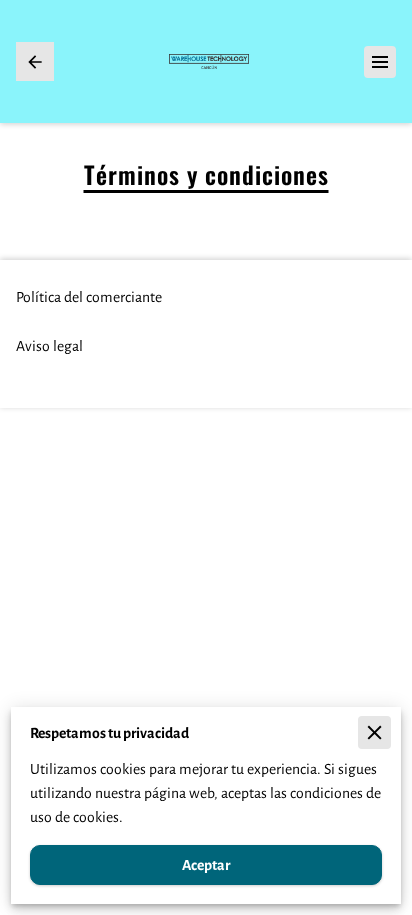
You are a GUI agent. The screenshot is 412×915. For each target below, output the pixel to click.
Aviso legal (49, 346)
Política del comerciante (89, 297)
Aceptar (206, 865)
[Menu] (380, 62)
